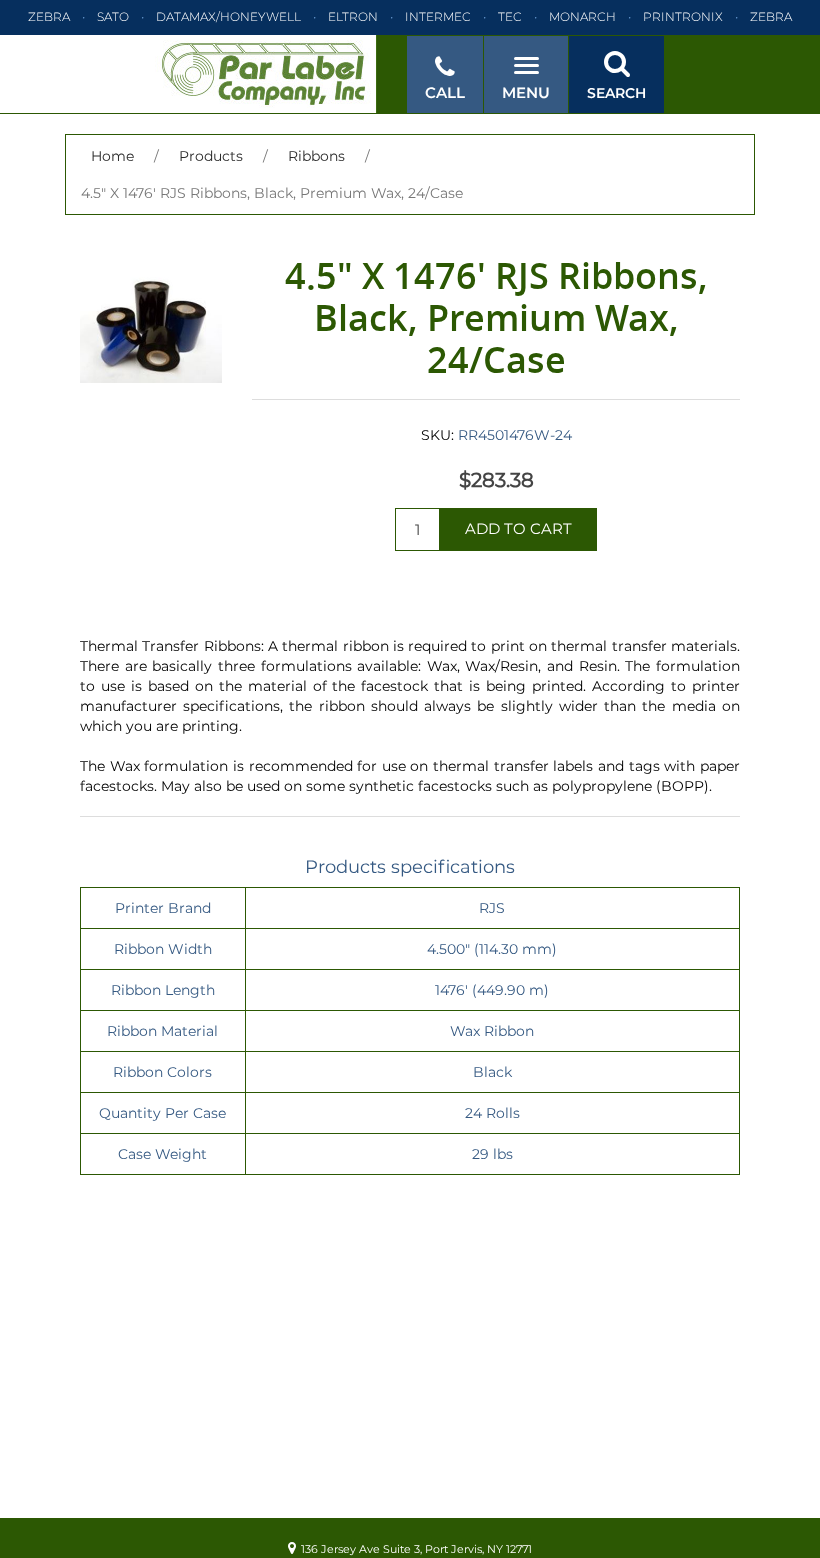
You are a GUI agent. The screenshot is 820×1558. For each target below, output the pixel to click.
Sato (113, 16)
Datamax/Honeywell (228, 16)
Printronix (683, 16)
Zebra (49, 16)
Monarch (582, 16)
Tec (510, 16)
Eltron (353, 16)
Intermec (438, 16)
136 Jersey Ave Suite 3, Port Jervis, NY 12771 (416, 1549)
